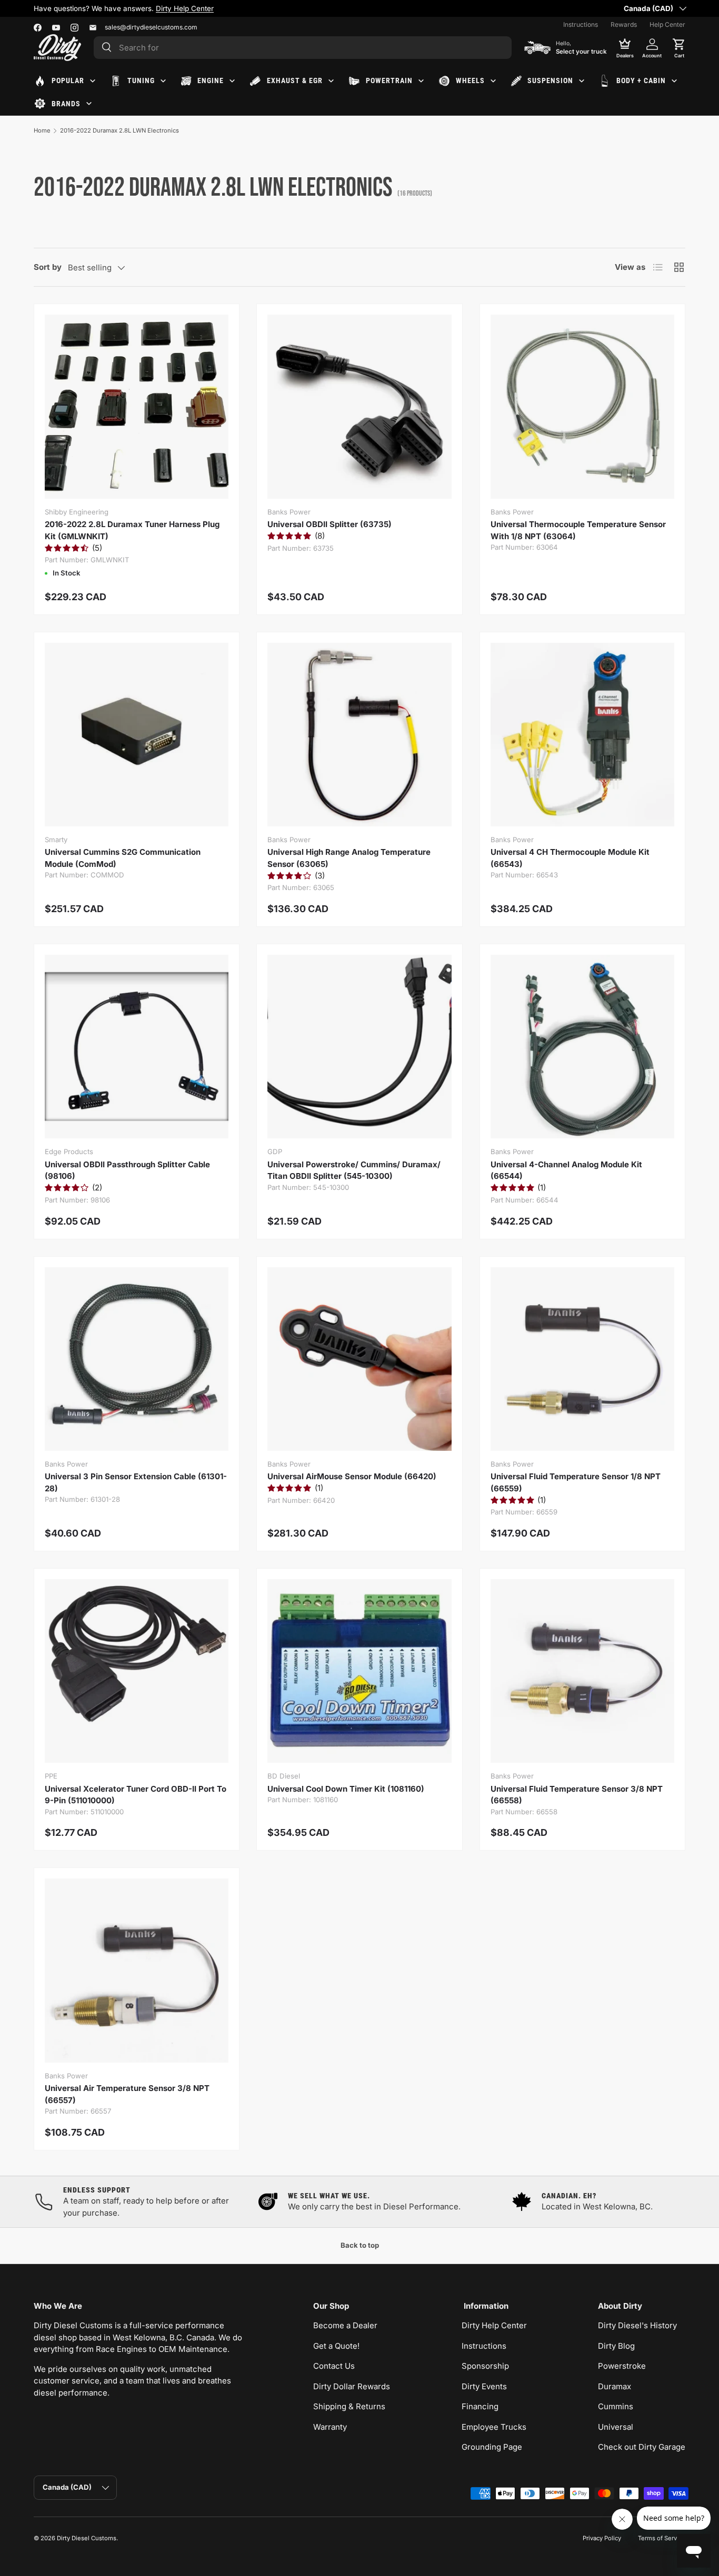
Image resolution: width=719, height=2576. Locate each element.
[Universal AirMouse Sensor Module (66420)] (359, 1359)
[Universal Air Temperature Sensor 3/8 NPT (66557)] (137, 1970)
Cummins (616, 2406)
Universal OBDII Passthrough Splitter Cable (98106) (127, 1170)
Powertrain (389, 80)
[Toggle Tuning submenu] (163, 81)
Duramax (615, 2386)
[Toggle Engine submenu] (232, 81)
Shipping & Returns (349, 2406)
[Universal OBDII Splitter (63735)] (359, 406)
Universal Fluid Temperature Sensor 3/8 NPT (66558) (577, 1795)
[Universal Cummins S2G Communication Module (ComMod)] (137, 735)
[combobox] (303, 48)
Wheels (470, 80)
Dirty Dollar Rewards (352, 2386)
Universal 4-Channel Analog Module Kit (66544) (566, 1170)
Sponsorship (485, 2366)
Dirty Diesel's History (637, 2325)
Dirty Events (484, 2386)
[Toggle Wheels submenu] (493, 81)
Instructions (581, 24)
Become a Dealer (345, 2325)
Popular (68, 80)
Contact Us (334, 2366)
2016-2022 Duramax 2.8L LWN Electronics (119, 130)
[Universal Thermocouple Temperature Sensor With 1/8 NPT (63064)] (582, 406)
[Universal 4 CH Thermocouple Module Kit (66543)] (582, 735)
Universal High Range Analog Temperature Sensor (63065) (349, 858)
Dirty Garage (140, 8)
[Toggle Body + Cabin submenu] (674, 81)
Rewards (624, 24)
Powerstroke (622, 2366)
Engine (211, 80)
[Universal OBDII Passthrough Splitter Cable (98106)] (137, 1047)
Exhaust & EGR (295, 80)
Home (42, 130)
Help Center (667, 24)
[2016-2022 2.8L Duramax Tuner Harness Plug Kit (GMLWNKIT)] (137, 406)
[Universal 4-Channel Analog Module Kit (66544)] (582, 1047)
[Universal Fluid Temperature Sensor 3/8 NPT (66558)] (582, 1671)
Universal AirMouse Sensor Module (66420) (352, 1476)
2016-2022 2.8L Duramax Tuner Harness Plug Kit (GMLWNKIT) (132, 530)
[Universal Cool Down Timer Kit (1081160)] (359, 1671)
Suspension (550, 80)
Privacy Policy (602, 2538)
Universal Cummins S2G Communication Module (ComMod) (123, 858)
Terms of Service (662, 2538)
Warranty (330, 2427)
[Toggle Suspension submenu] (582, 81)
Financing (480, 2406)
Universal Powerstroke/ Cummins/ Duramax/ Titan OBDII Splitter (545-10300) (354, 1170)
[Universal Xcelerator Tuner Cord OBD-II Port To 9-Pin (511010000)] (137, 1671)
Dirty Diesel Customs (87, 2538)
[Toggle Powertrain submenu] (421, 81)
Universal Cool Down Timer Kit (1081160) (346, 1789)
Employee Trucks (494, 2427)
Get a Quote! (336, 2346)
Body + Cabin (641, 80)
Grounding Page (492, 2447)
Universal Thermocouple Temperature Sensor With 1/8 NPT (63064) (578, 530)
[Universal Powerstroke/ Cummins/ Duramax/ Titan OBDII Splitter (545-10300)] (359, 1047)
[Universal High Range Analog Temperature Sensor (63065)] (359, 735)
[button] (679, 47)
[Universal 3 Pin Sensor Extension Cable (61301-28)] (137, 1359)
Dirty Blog (616, 2346)
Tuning (141, 80)
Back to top (360, 2245)
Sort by (48, 267)
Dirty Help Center (494, 2325)
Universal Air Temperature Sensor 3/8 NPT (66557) (127, 2094)
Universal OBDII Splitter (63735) (329, 524)
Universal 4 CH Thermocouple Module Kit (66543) (570, 858)
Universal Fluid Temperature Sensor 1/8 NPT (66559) (576, 1482)
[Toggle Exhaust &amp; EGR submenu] (331, 81)
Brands (66, 104)
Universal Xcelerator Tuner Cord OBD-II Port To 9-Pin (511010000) (136, 1795)
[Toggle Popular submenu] (93, 81)
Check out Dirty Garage (642, 2447)
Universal (616, 2427)
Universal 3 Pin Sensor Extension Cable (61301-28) (136, 1482)
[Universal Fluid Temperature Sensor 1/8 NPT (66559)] (582, 1359)
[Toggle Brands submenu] (89, 104)
